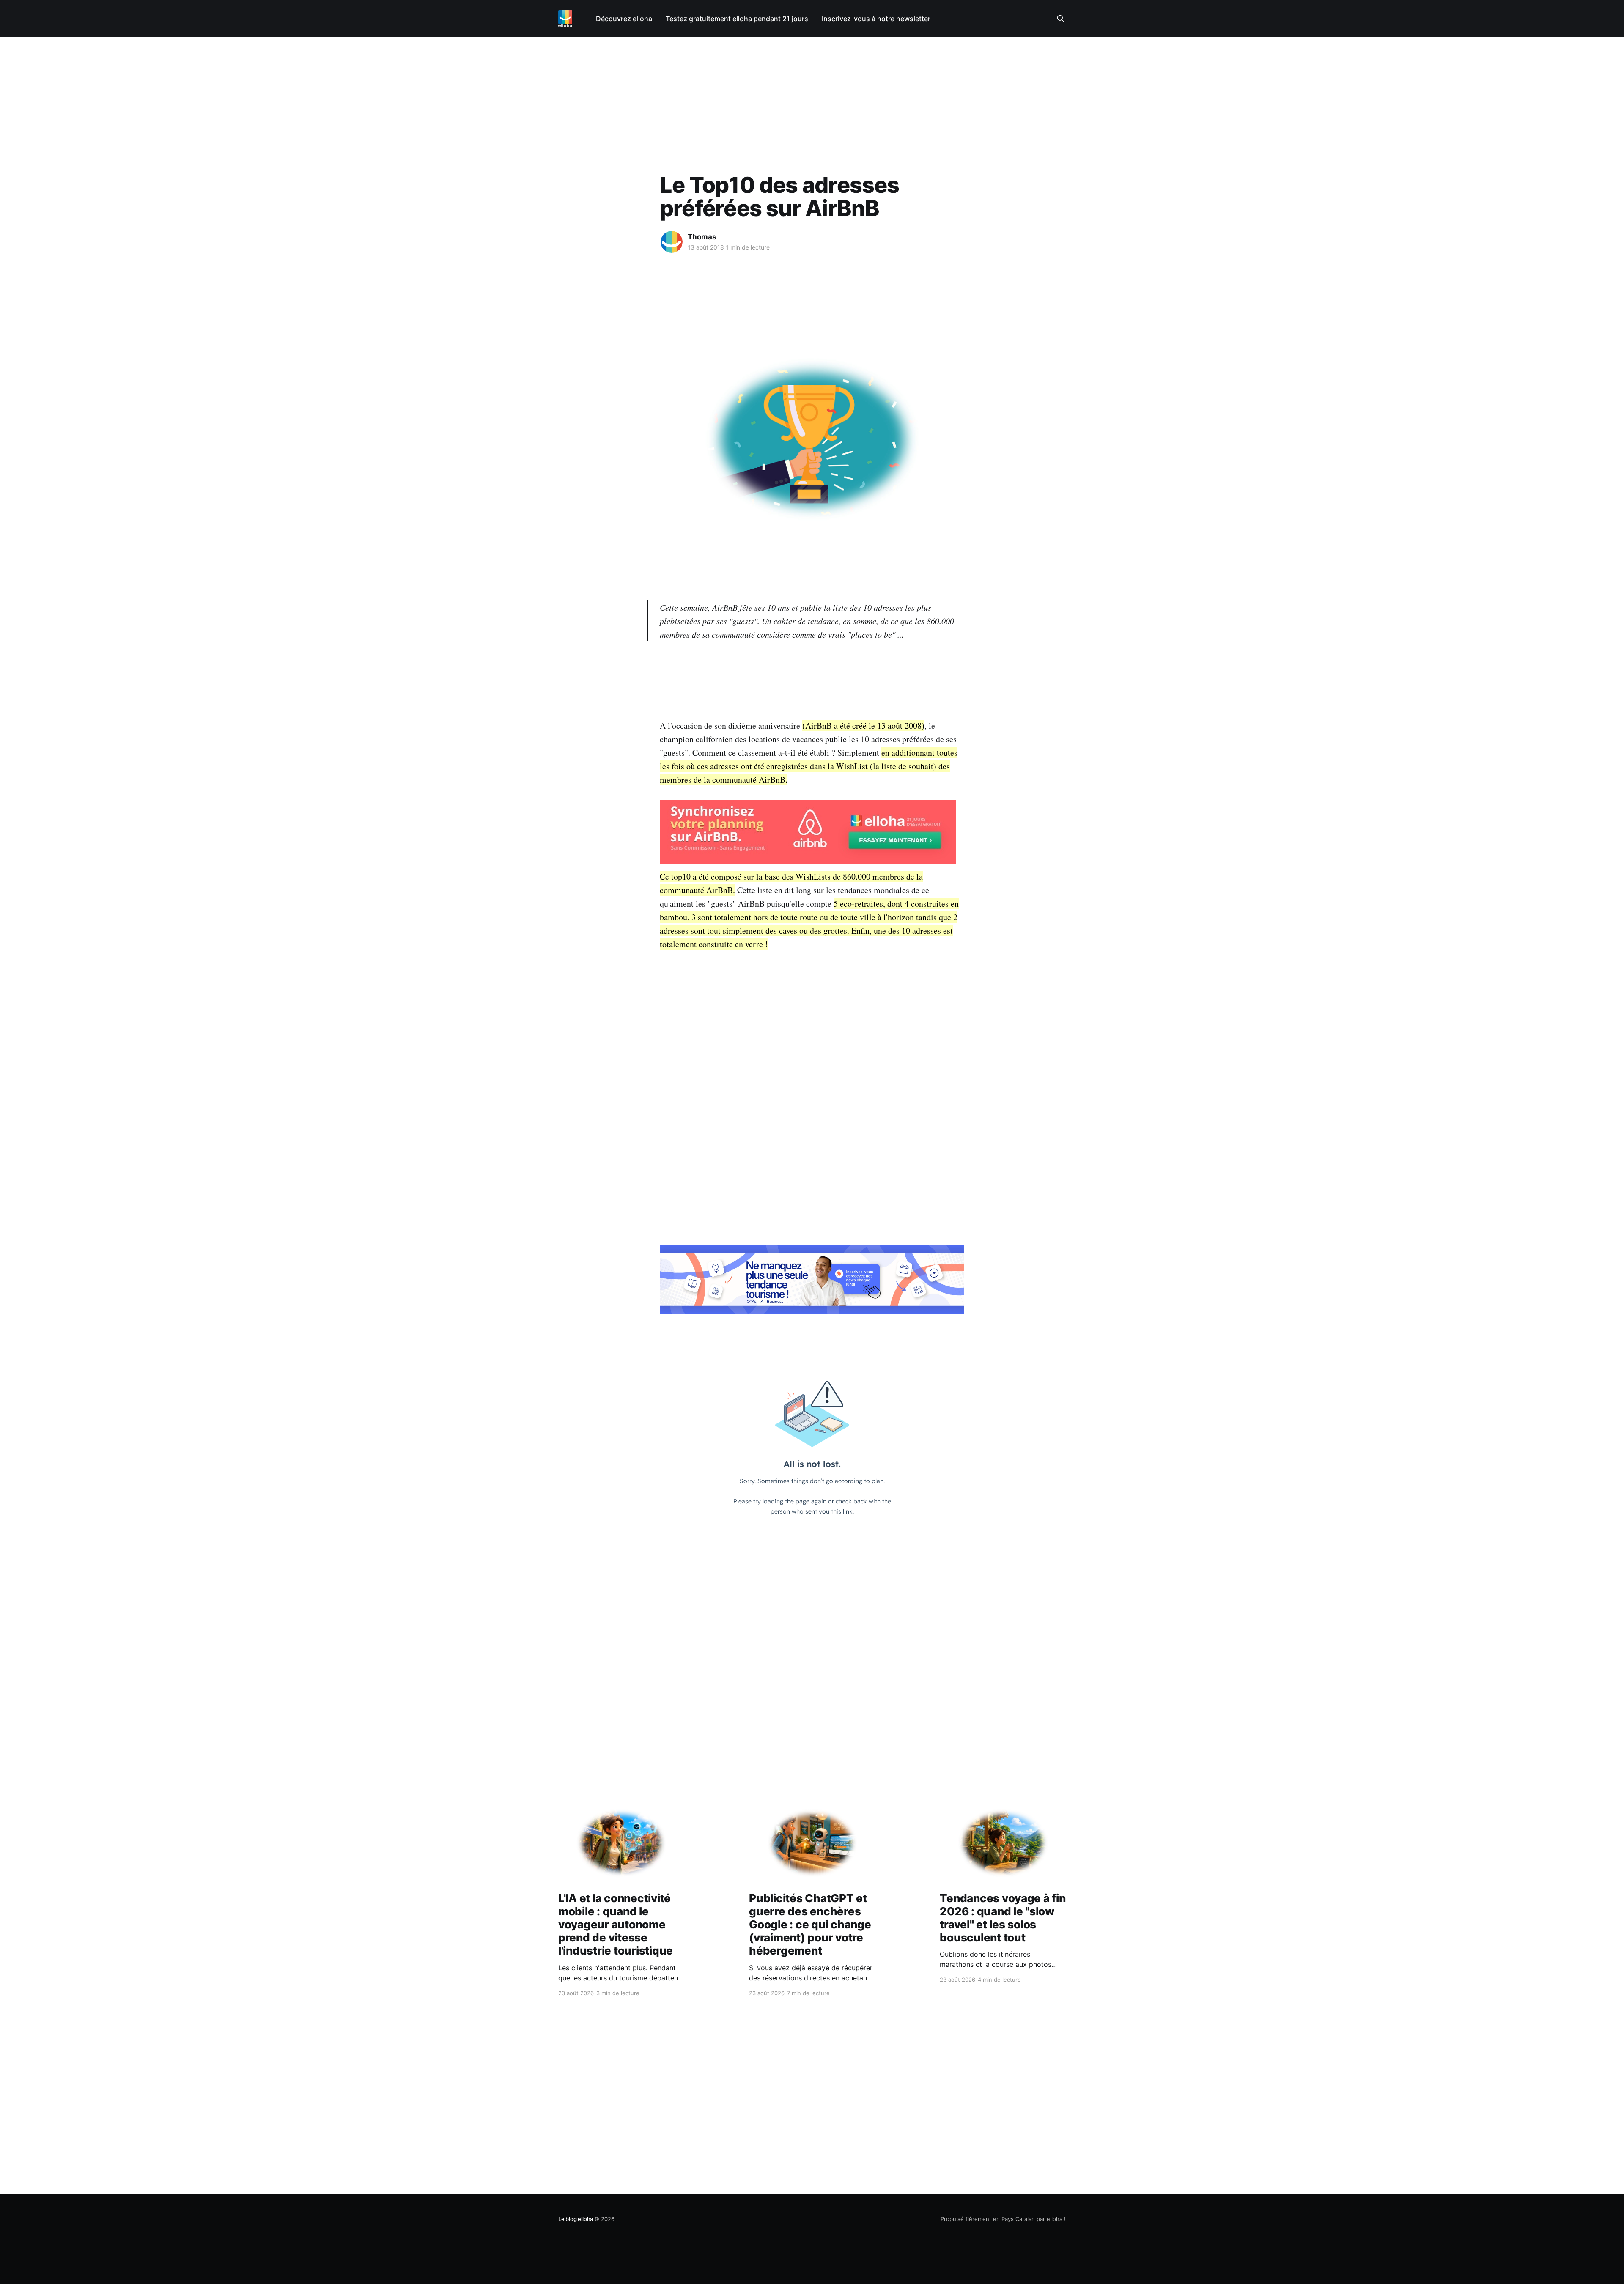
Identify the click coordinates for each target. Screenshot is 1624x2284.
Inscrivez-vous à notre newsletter (876, 19)
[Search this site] (1061, 19)
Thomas (702, 237)
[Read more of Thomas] (672, 242)
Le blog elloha (576, 2219)
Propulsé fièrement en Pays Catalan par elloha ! (1003, 2219)
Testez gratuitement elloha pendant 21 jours (737, 19)
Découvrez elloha (624, 19)
